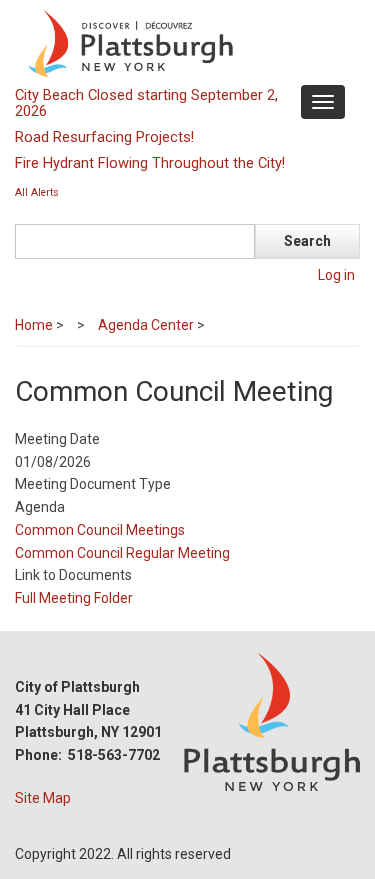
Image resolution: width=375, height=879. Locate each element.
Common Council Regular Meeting (122, 553)
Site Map (43, 798)
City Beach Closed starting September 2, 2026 (146, 103)
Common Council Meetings (100, 530)
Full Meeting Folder (74, 598)
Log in (336, 275)
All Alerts (37, 192)
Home (34, 325)
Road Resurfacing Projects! (104, 137)
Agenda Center (146, 325)
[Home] (185, 42)
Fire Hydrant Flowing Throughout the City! (150, 163)
